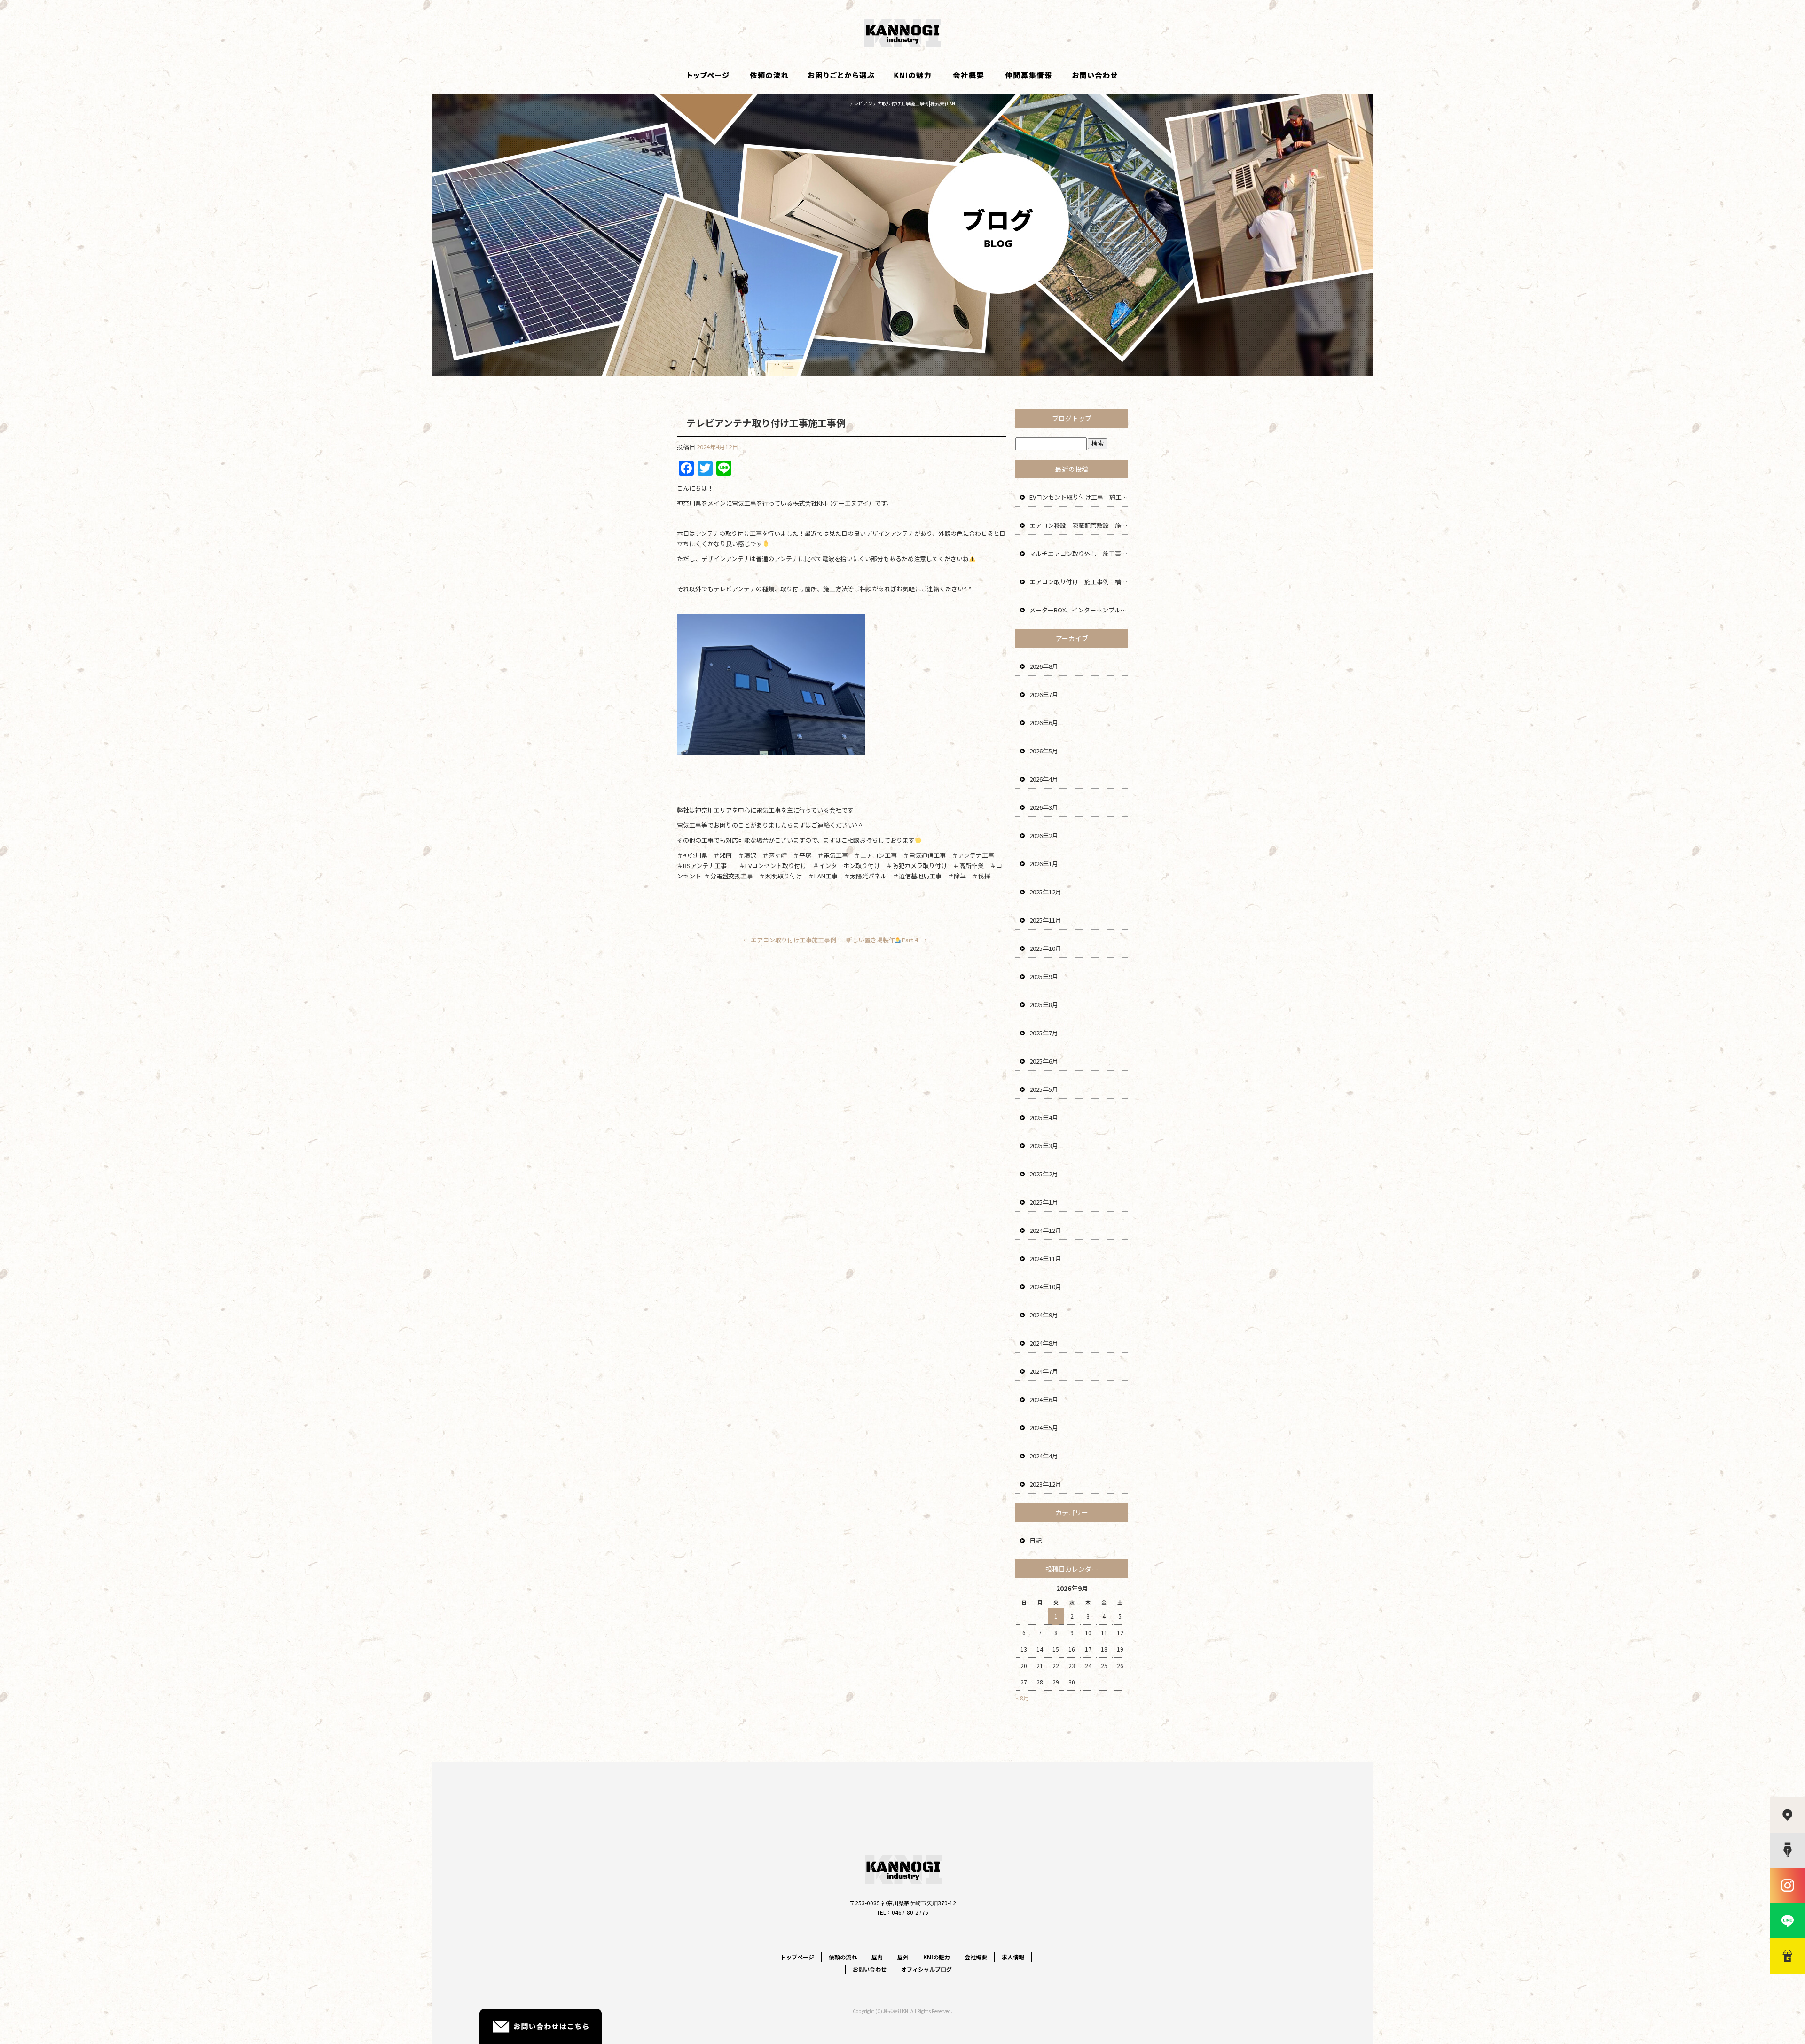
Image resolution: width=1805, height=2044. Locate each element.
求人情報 (1029, 75)
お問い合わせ (1095, 75)
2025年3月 (1044, 1146)
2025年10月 (1045, 948)
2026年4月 (1044, 779)
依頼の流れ (769, 75)
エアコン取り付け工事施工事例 (790, 940)
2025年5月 (1044, 1089)
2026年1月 (1044, 864)
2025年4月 (1044, 1117)
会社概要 (968, 75)
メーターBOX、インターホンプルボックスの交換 (1079, 610)
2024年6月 (1044, 1399)
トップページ (707, 75)
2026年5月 (1044, 751)
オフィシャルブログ (926, 1969)
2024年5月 (1044, 1428)
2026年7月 (1044, 694)
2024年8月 (1044, 1343)
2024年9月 (1044, 1315)
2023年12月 (1045, 1484)
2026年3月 (1044, 807)
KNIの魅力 (912, 75)
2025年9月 (1044, 976)
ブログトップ (1072, 418)
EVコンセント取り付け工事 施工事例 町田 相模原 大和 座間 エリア (1079, 497)
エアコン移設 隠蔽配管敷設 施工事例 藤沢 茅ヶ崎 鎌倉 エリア (1079, 525)
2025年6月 (1044, 1061)
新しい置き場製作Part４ (887, 940)
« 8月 (1022, 1698)
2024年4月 (1044, 1456)
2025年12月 (1045, 892)
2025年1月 (1044, 1202)
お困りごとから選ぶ (841, 75)
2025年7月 (1044, 1033)
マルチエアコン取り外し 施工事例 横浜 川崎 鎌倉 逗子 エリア (1079, 553)
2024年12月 (1045, 1230)
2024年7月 (1044, 1371)
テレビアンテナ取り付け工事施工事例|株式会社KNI (903, 103)
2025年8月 (1044, 1005)
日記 (1036, 1540)
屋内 (877, 1957)
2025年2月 (1044, 1174)
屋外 (903, 1957)
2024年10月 (1045, 1287)
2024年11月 (1045, 1258)
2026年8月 (1044, 666)
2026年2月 (1044, 835)
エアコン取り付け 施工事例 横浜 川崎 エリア (1079, 582)
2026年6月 (1044, 723)
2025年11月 (1045, 920)
